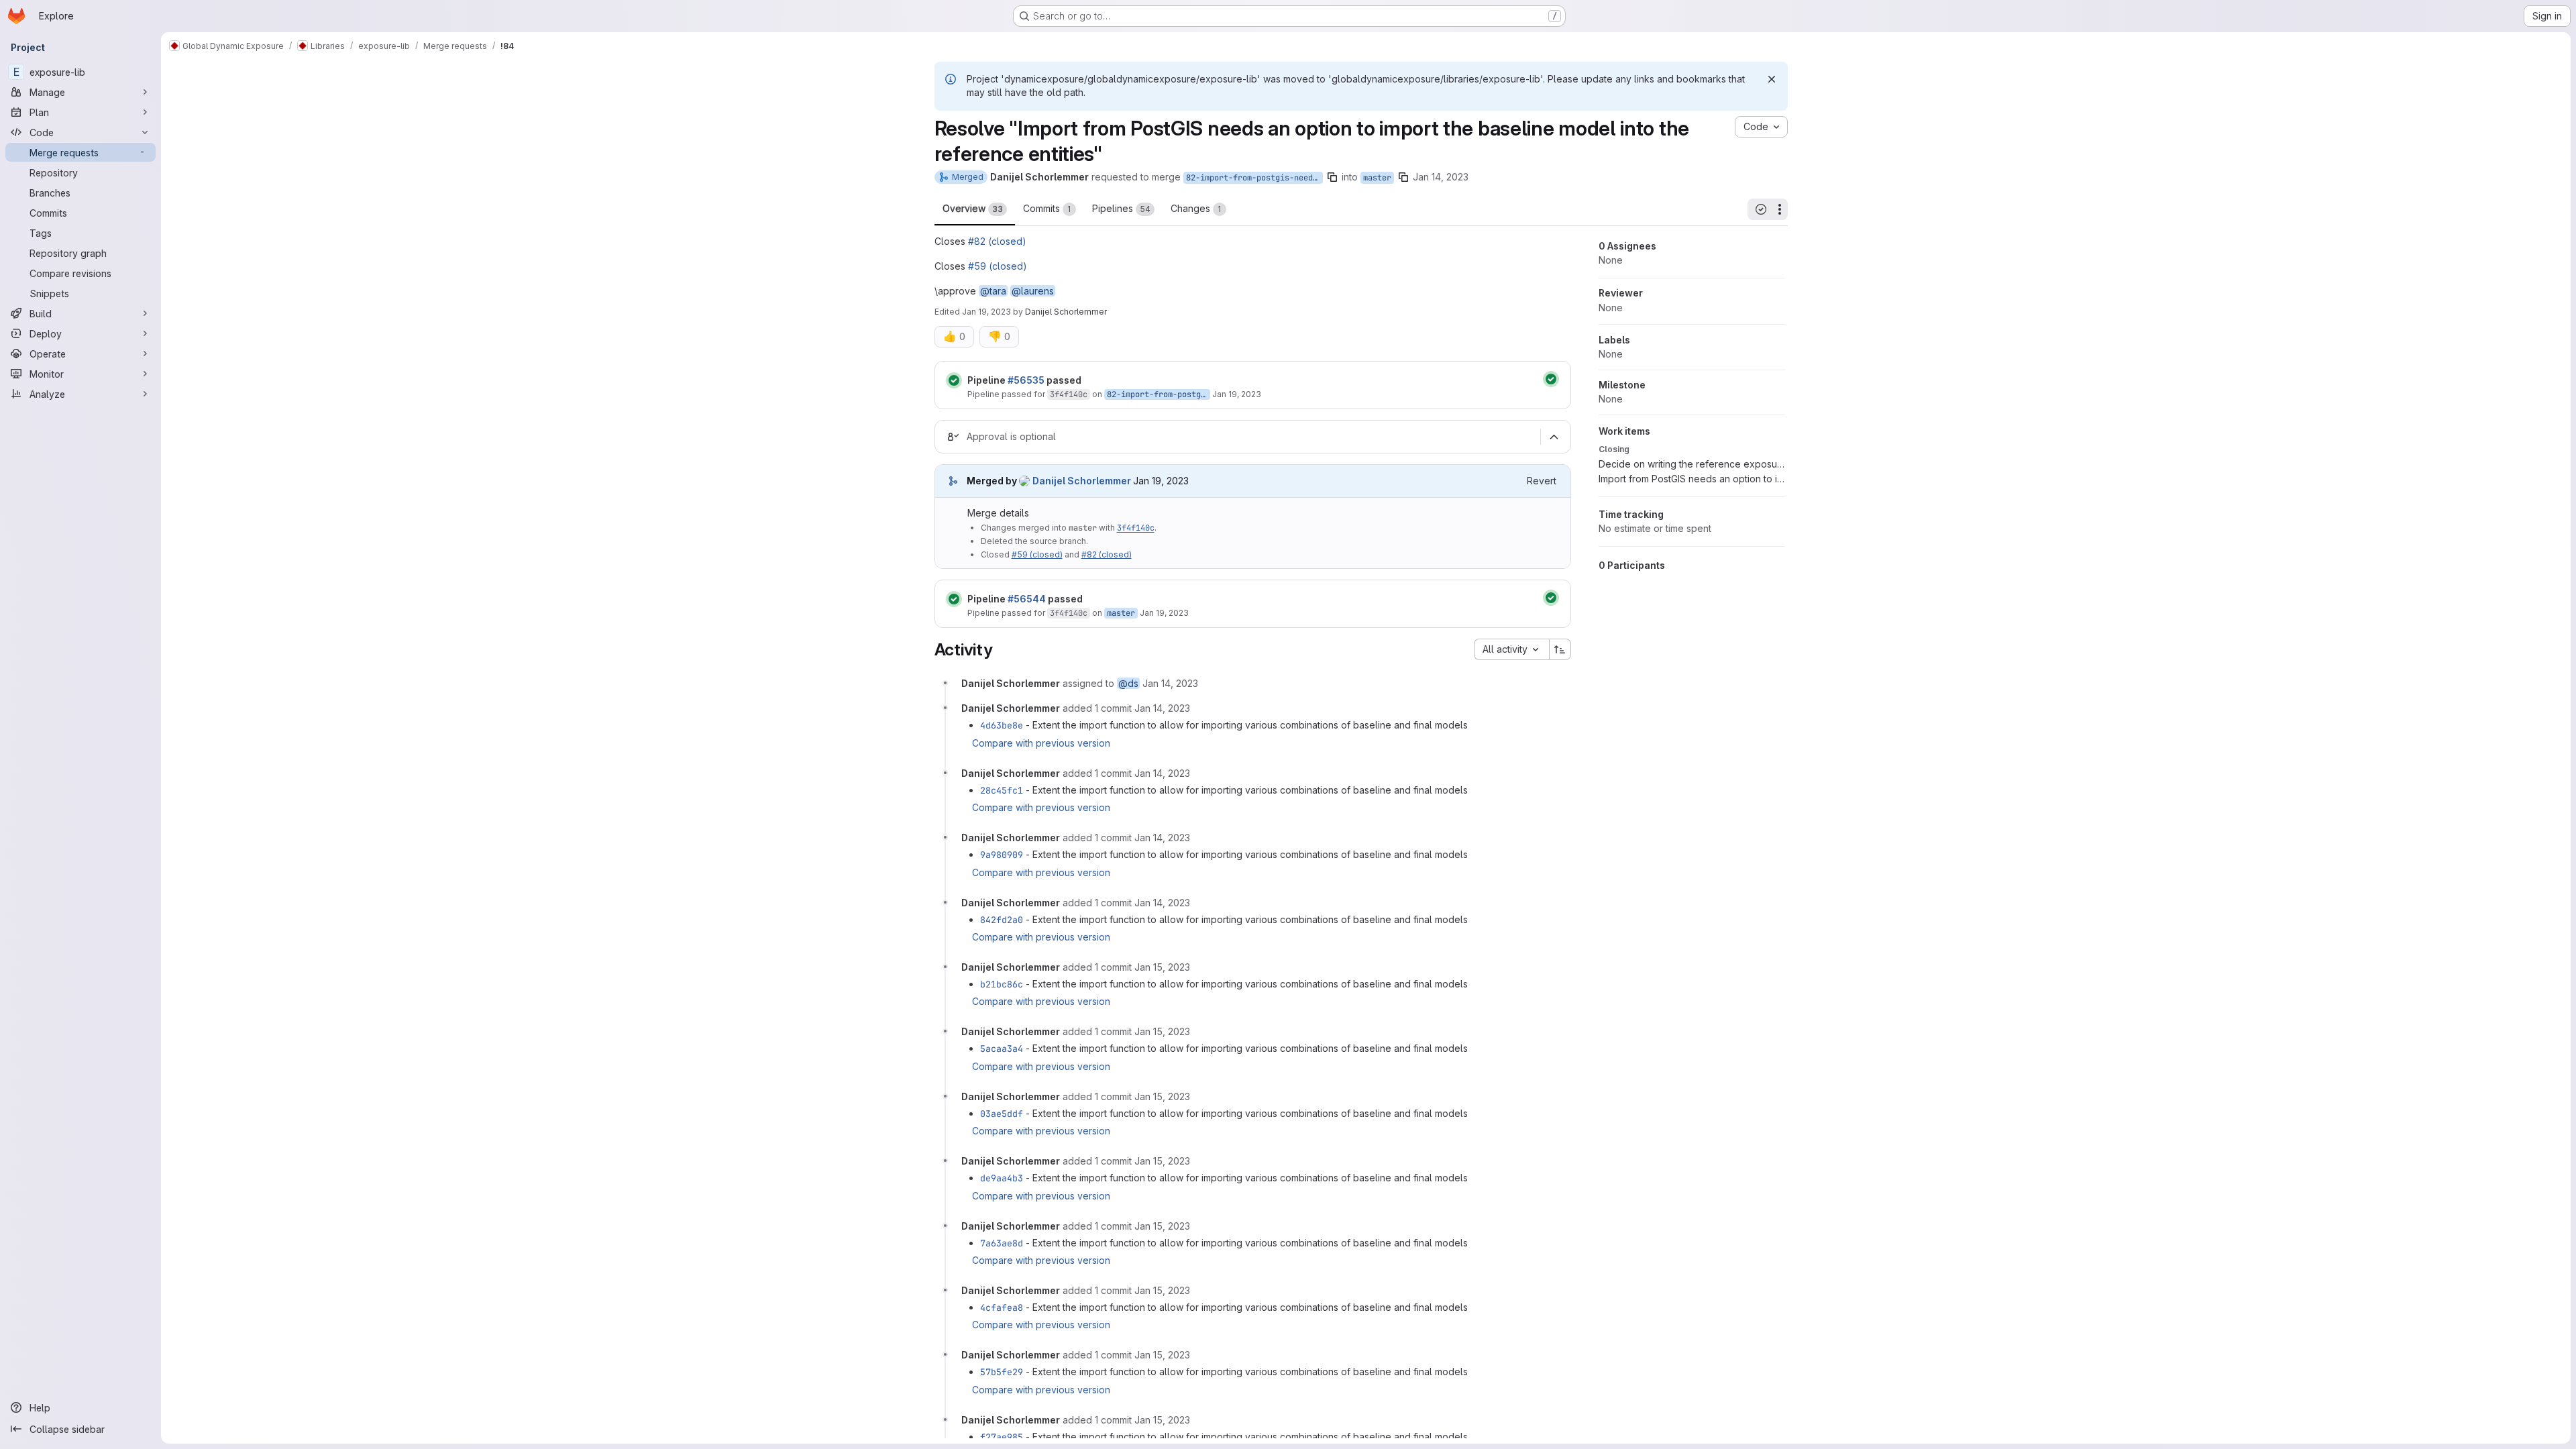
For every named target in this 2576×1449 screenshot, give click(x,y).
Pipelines (1121, 208)
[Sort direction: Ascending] (1560, 649)
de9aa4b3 (1002, 1178)
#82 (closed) (997, 241)
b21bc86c (1002, 984)
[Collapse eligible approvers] (1554, 437)
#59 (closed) (998, 266)
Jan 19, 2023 (986, 312)
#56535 (1026, 380)
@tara (993, 291)
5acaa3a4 (1002, 1049)
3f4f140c (1069, 394)
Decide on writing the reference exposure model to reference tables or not (1692, 464)
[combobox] (1511, 649)
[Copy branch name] (1332, 177)
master (1377, 178)
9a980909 (1002, 855)
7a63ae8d (1002, 1243)
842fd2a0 (1002, 920)
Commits (1047, 208)
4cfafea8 (1002, 1307)
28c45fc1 (1002, 790)
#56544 (1027, 599)
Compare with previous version (1041, 743)
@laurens (1033, 291)
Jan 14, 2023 (1441, 177)
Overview (973, 208)
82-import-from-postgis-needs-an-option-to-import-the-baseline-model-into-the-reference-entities (1254, 178)
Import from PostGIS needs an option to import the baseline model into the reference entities (1692, 479)
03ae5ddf (1002, 1114)
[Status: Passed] (954, 380)
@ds (1128, 683)
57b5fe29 (1002, 1372)
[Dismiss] (1772, 79)
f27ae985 (1002, 1437)
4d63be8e (1002, 725)
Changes (1196, 208)
